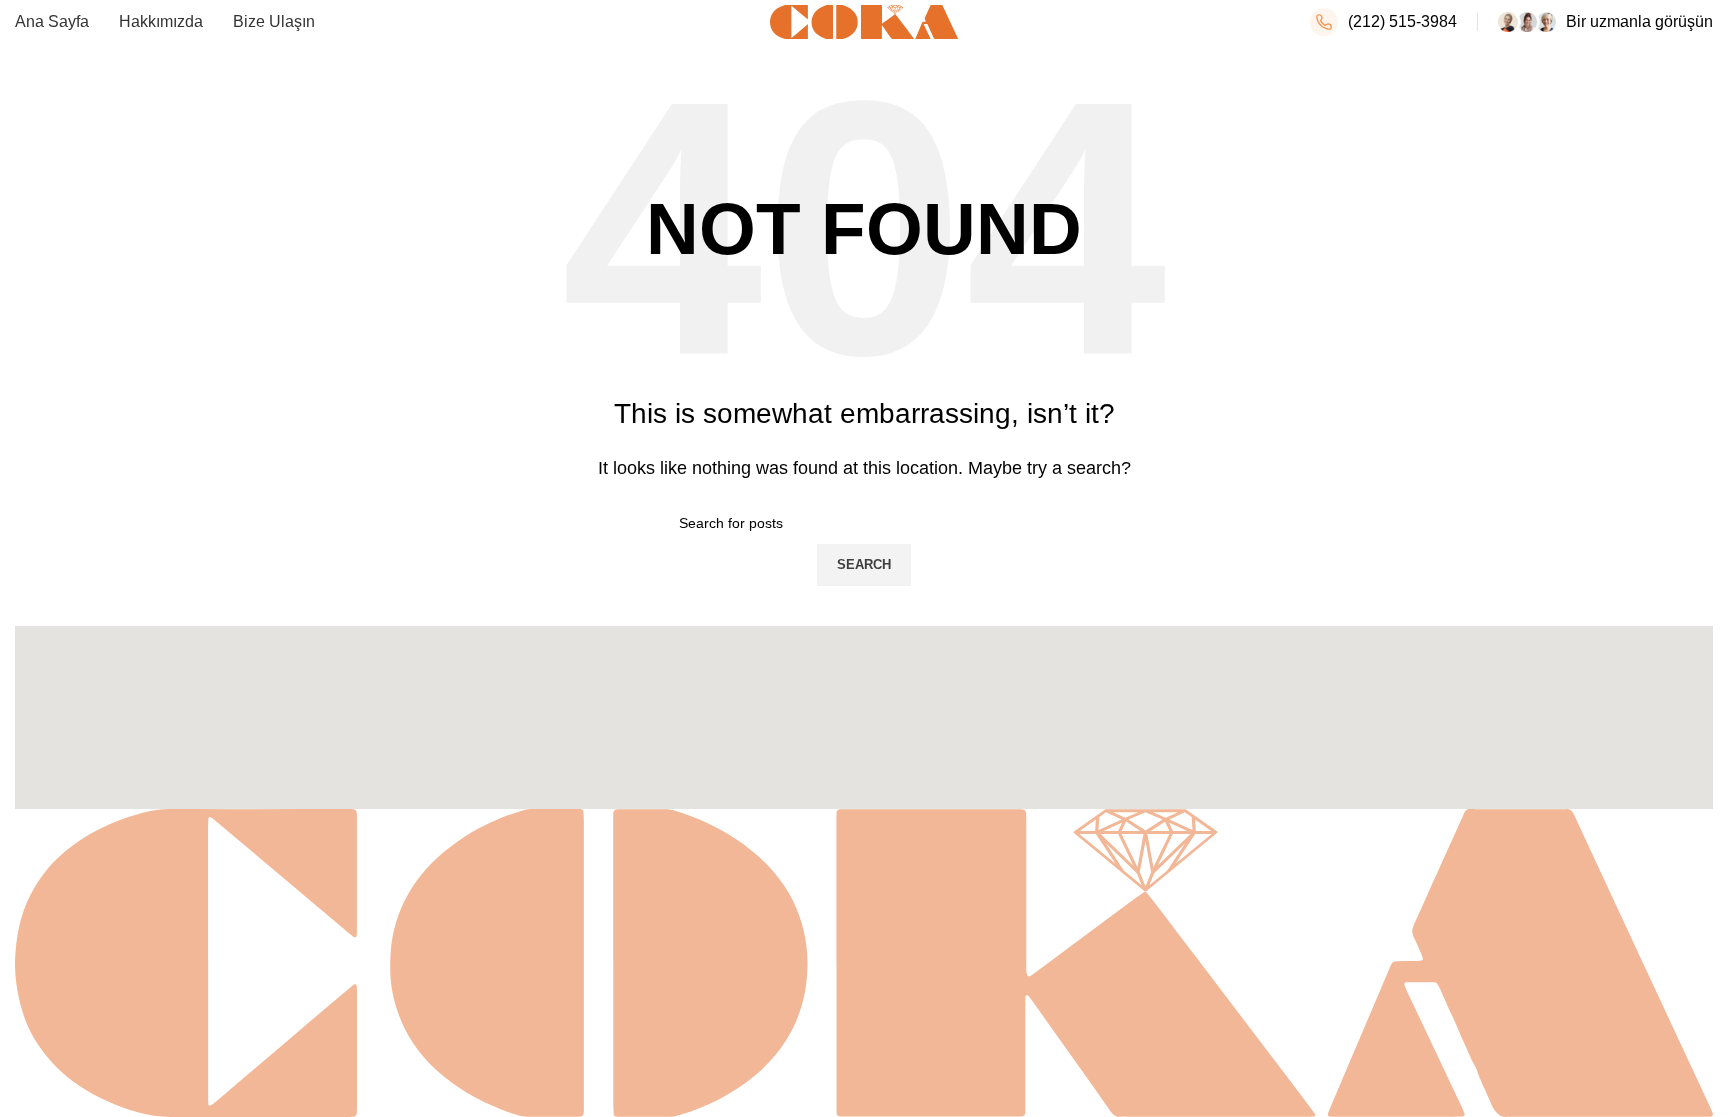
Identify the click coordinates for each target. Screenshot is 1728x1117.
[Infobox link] (1383, 22)
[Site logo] (864, 20)
